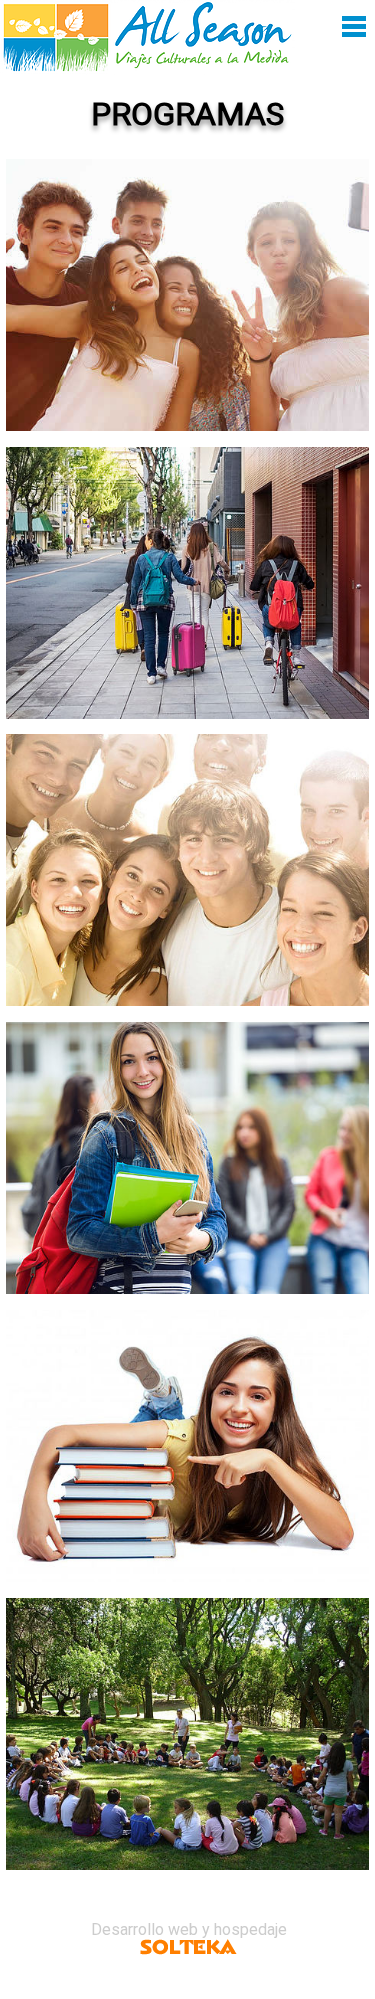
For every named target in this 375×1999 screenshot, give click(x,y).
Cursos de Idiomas (188, 1419)
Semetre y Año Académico (187, 1131)
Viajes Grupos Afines (188, 556)
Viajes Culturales (187, 843)
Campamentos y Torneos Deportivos (187, 1726)
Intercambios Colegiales (188, 268)
